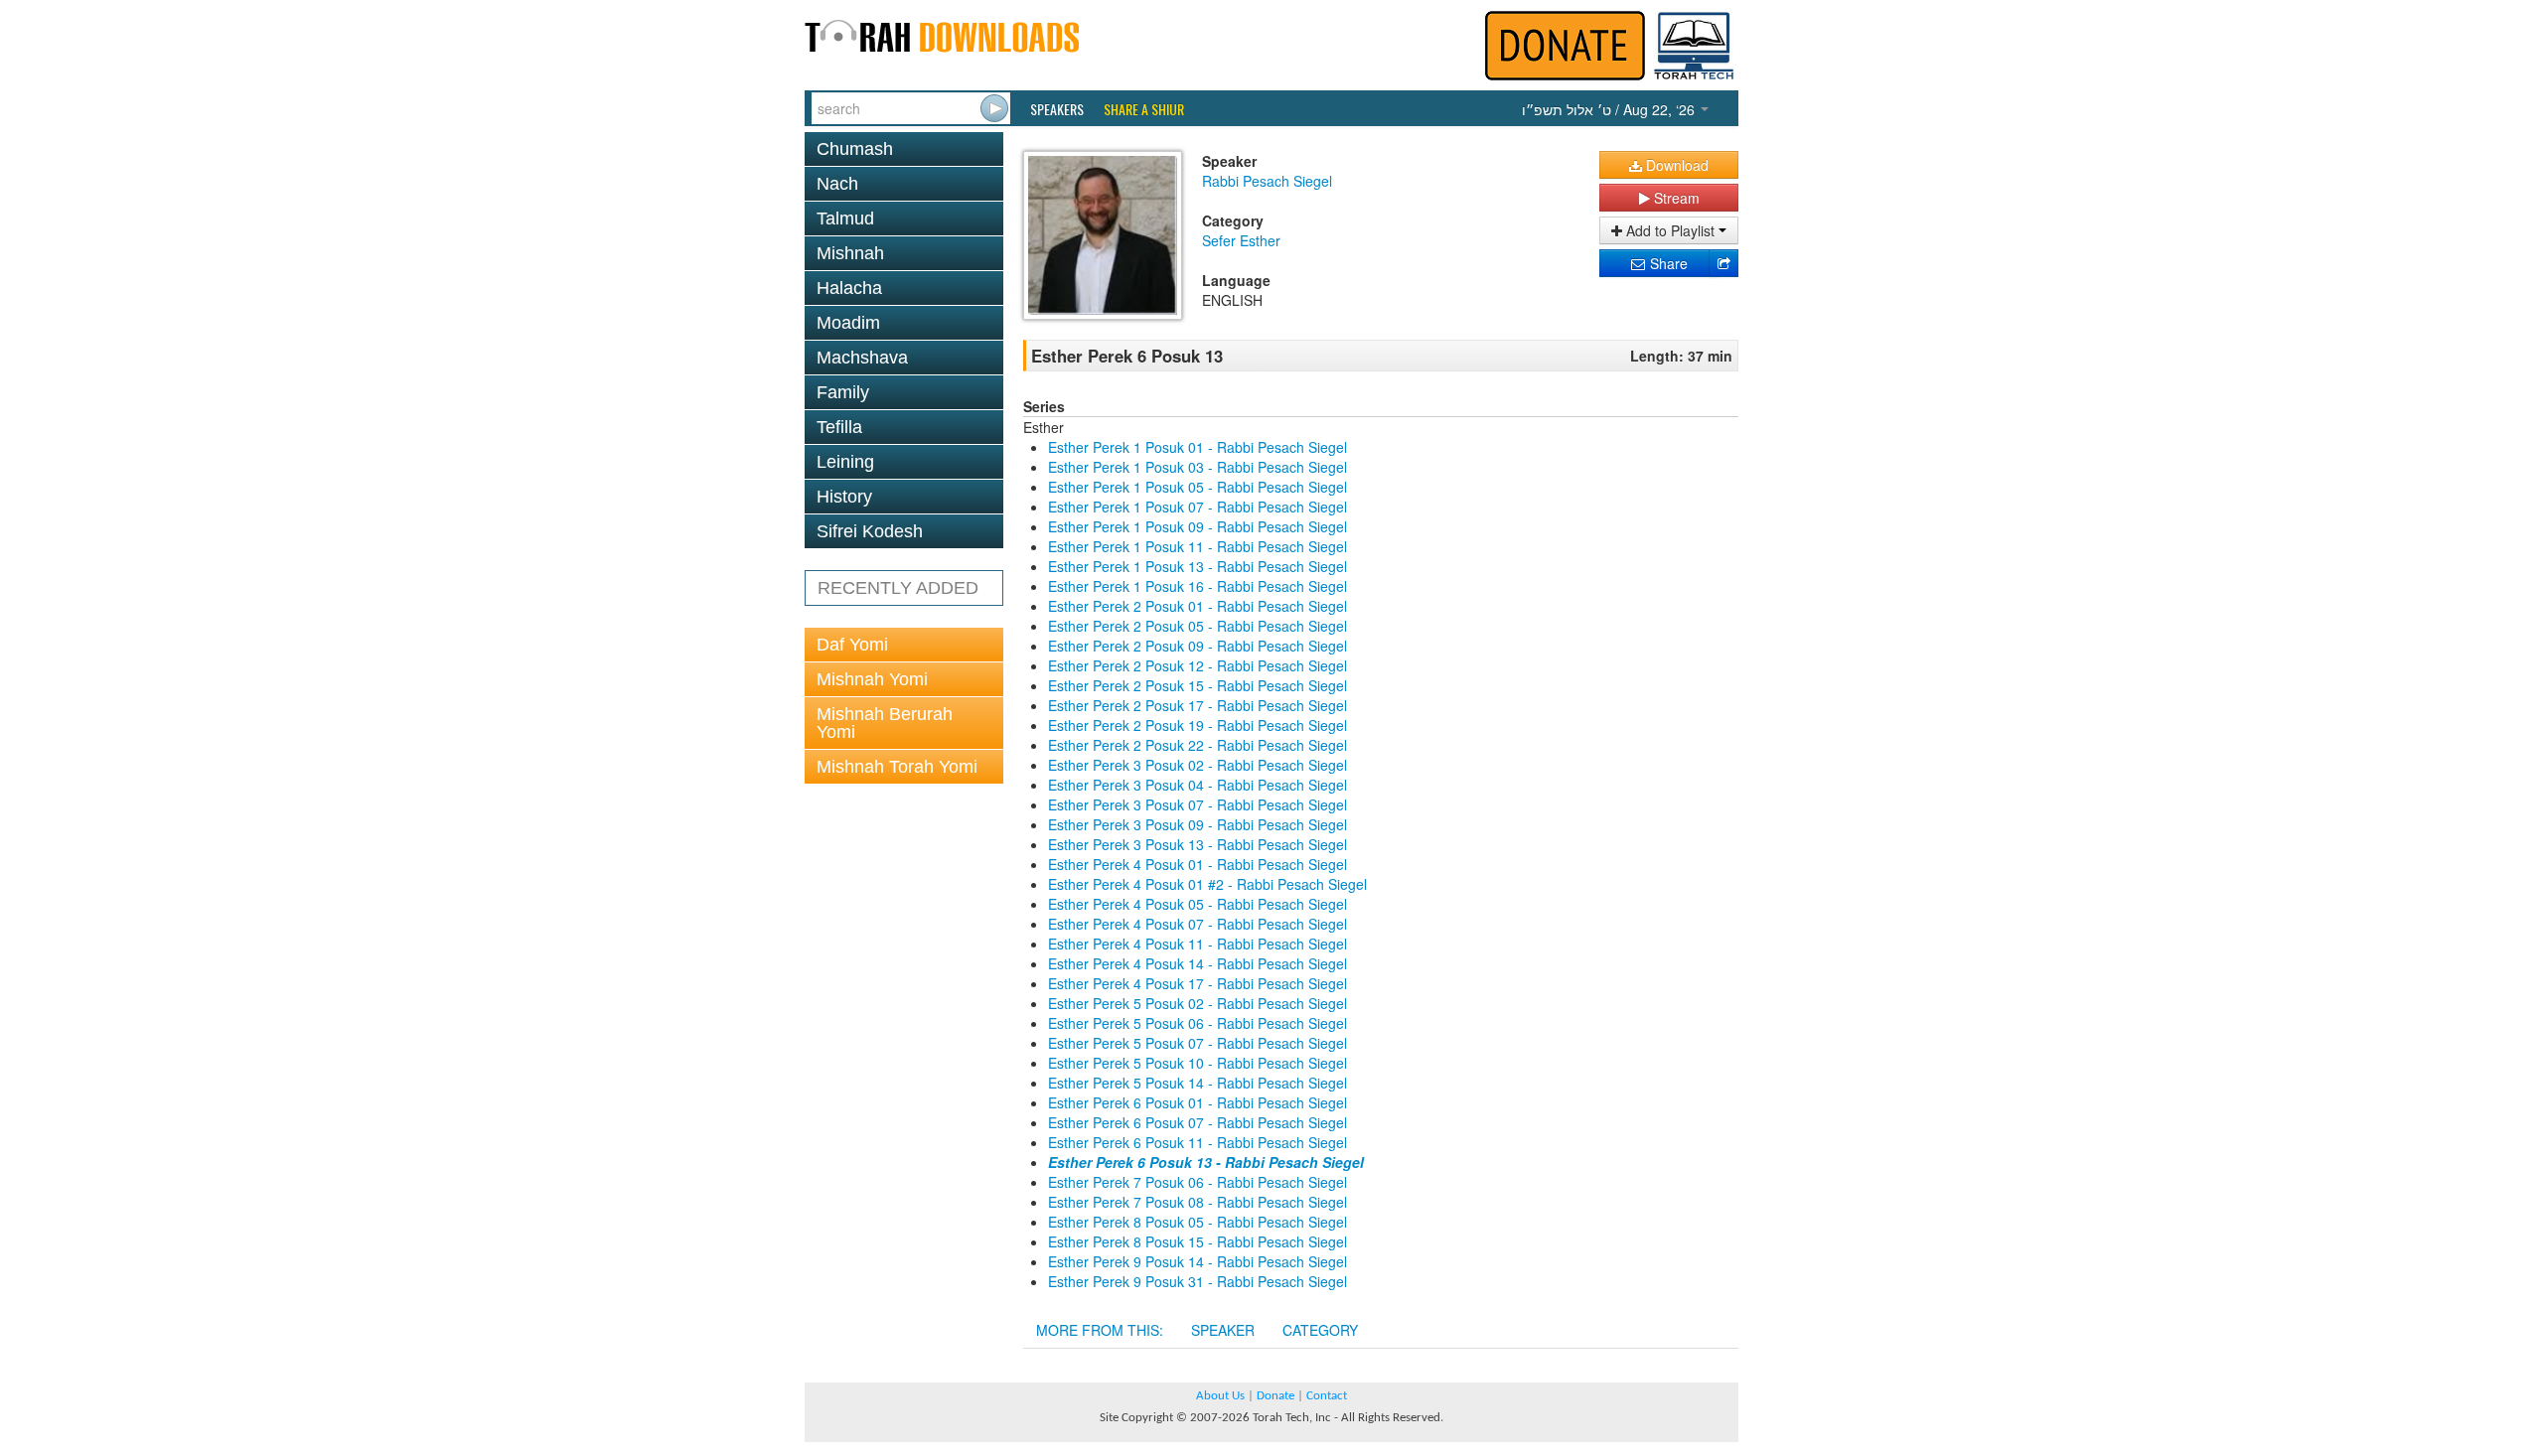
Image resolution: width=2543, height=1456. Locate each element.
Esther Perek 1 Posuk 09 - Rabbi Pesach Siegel (1197, 526)
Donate (1275, 1396)
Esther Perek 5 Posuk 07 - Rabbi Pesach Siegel (1197, 1043)
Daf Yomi (852, 645)
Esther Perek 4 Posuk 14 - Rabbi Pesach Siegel (1197, 963)
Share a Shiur (1144, 109)
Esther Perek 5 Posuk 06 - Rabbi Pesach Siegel (1197, 1023)
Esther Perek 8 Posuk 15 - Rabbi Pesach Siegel (1197, 1241)
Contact (1327, 1396)
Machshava (862, 358)
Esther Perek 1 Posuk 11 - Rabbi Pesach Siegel (1197, 546)
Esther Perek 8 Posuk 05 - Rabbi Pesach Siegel (1197, 1222)
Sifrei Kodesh (870, 531)
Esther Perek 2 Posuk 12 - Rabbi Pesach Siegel (1197, 665)
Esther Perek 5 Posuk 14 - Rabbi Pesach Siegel (1197, 1083)
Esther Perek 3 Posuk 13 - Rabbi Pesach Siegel (1197, 844)
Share (1667, 263)
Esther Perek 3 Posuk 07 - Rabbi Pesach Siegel (1197, 804)
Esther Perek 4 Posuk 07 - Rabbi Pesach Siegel (1197, 924)
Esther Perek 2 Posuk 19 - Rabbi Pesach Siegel (1197, 725)
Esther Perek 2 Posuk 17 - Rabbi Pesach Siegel (1197, 705)
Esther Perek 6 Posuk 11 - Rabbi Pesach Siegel (1197, 1142)
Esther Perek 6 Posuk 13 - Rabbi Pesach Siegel (1206, 1162)
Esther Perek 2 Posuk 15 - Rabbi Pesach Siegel (1197, 685)
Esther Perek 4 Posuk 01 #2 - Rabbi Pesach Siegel (1207, 884)
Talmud (845, 218)
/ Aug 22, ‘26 (1610, 109)
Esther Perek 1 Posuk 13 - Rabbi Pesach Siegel (1197, 566)
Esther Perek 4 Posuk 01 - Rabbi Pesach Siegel (1197, 864)
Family (843, 392)
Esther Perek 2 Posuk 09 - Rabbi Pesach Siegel (1197, 646)
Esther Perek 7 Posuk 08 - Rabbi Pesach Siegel (1197, 1202)
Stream (1675, 198)
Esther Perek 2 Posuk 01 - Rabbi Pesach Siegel (1197, 606)
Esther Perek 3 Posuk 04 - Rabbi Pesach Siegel (1197, 785)
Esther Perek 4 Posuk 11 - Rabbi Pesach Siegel (1197, 944)
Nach (837, 184)
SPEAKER (1223, 1330)
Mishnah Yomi (872, 679)
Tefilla (839, 427)
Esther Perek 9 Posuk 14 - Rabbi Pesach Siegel (1197, 1261)
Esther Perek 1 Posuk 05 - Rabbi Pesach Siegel (1197, 487)
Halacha (849, 288)
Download (1675, 165)
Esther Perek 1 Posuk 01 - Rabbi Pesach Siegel (1197, 447)
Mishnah (850, 253)
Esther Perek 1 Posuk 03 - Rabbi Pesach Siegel (1197, 467)
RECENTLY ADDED (898, 588)
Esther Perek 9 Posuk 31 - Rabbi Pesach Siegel (1197, 1281)
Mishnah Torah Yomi (897, 767)
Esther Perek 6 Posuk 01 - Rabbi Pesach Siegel (1197, 1102)
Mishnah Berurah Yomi (885, 723)
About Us (1220, 1396)
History (844, 497)
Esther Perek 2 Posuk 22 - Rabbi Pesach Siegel (1197, 745)
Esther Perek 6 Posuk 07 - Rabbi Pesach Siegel (1197, 1122)
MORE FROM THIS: (1100, 1330)
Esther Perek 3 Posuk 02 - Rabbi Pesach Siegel (1197, 765)
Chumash (855, 149)
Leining (845, 462)
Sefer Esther (1241, 240)
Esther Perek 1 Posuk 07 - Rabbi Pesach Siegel (1197, 507)
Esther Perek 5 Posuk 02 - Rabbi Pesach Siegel (1197, 1003)
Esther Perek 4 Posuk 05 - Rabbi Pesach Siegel (1197, 904)
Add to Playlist (1670, 230)
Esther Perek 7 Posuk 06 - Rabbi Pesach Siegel (1197, 1182)
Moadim (848, 323)
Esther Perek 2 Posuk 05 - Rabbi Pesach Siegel (1197, 626)
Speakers (1057, 109)
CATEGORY (1320, 1330)
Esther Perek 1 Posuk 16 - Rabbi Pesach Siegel (1197, 586)
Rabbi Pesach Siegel (1267, 181)
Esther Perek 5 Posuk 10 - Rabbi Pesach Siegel (1197, 1063)
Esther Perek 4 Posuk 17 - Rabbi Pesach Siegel (1197, 983)
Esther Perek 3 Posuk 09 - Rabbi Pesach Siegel (1197, 824)
